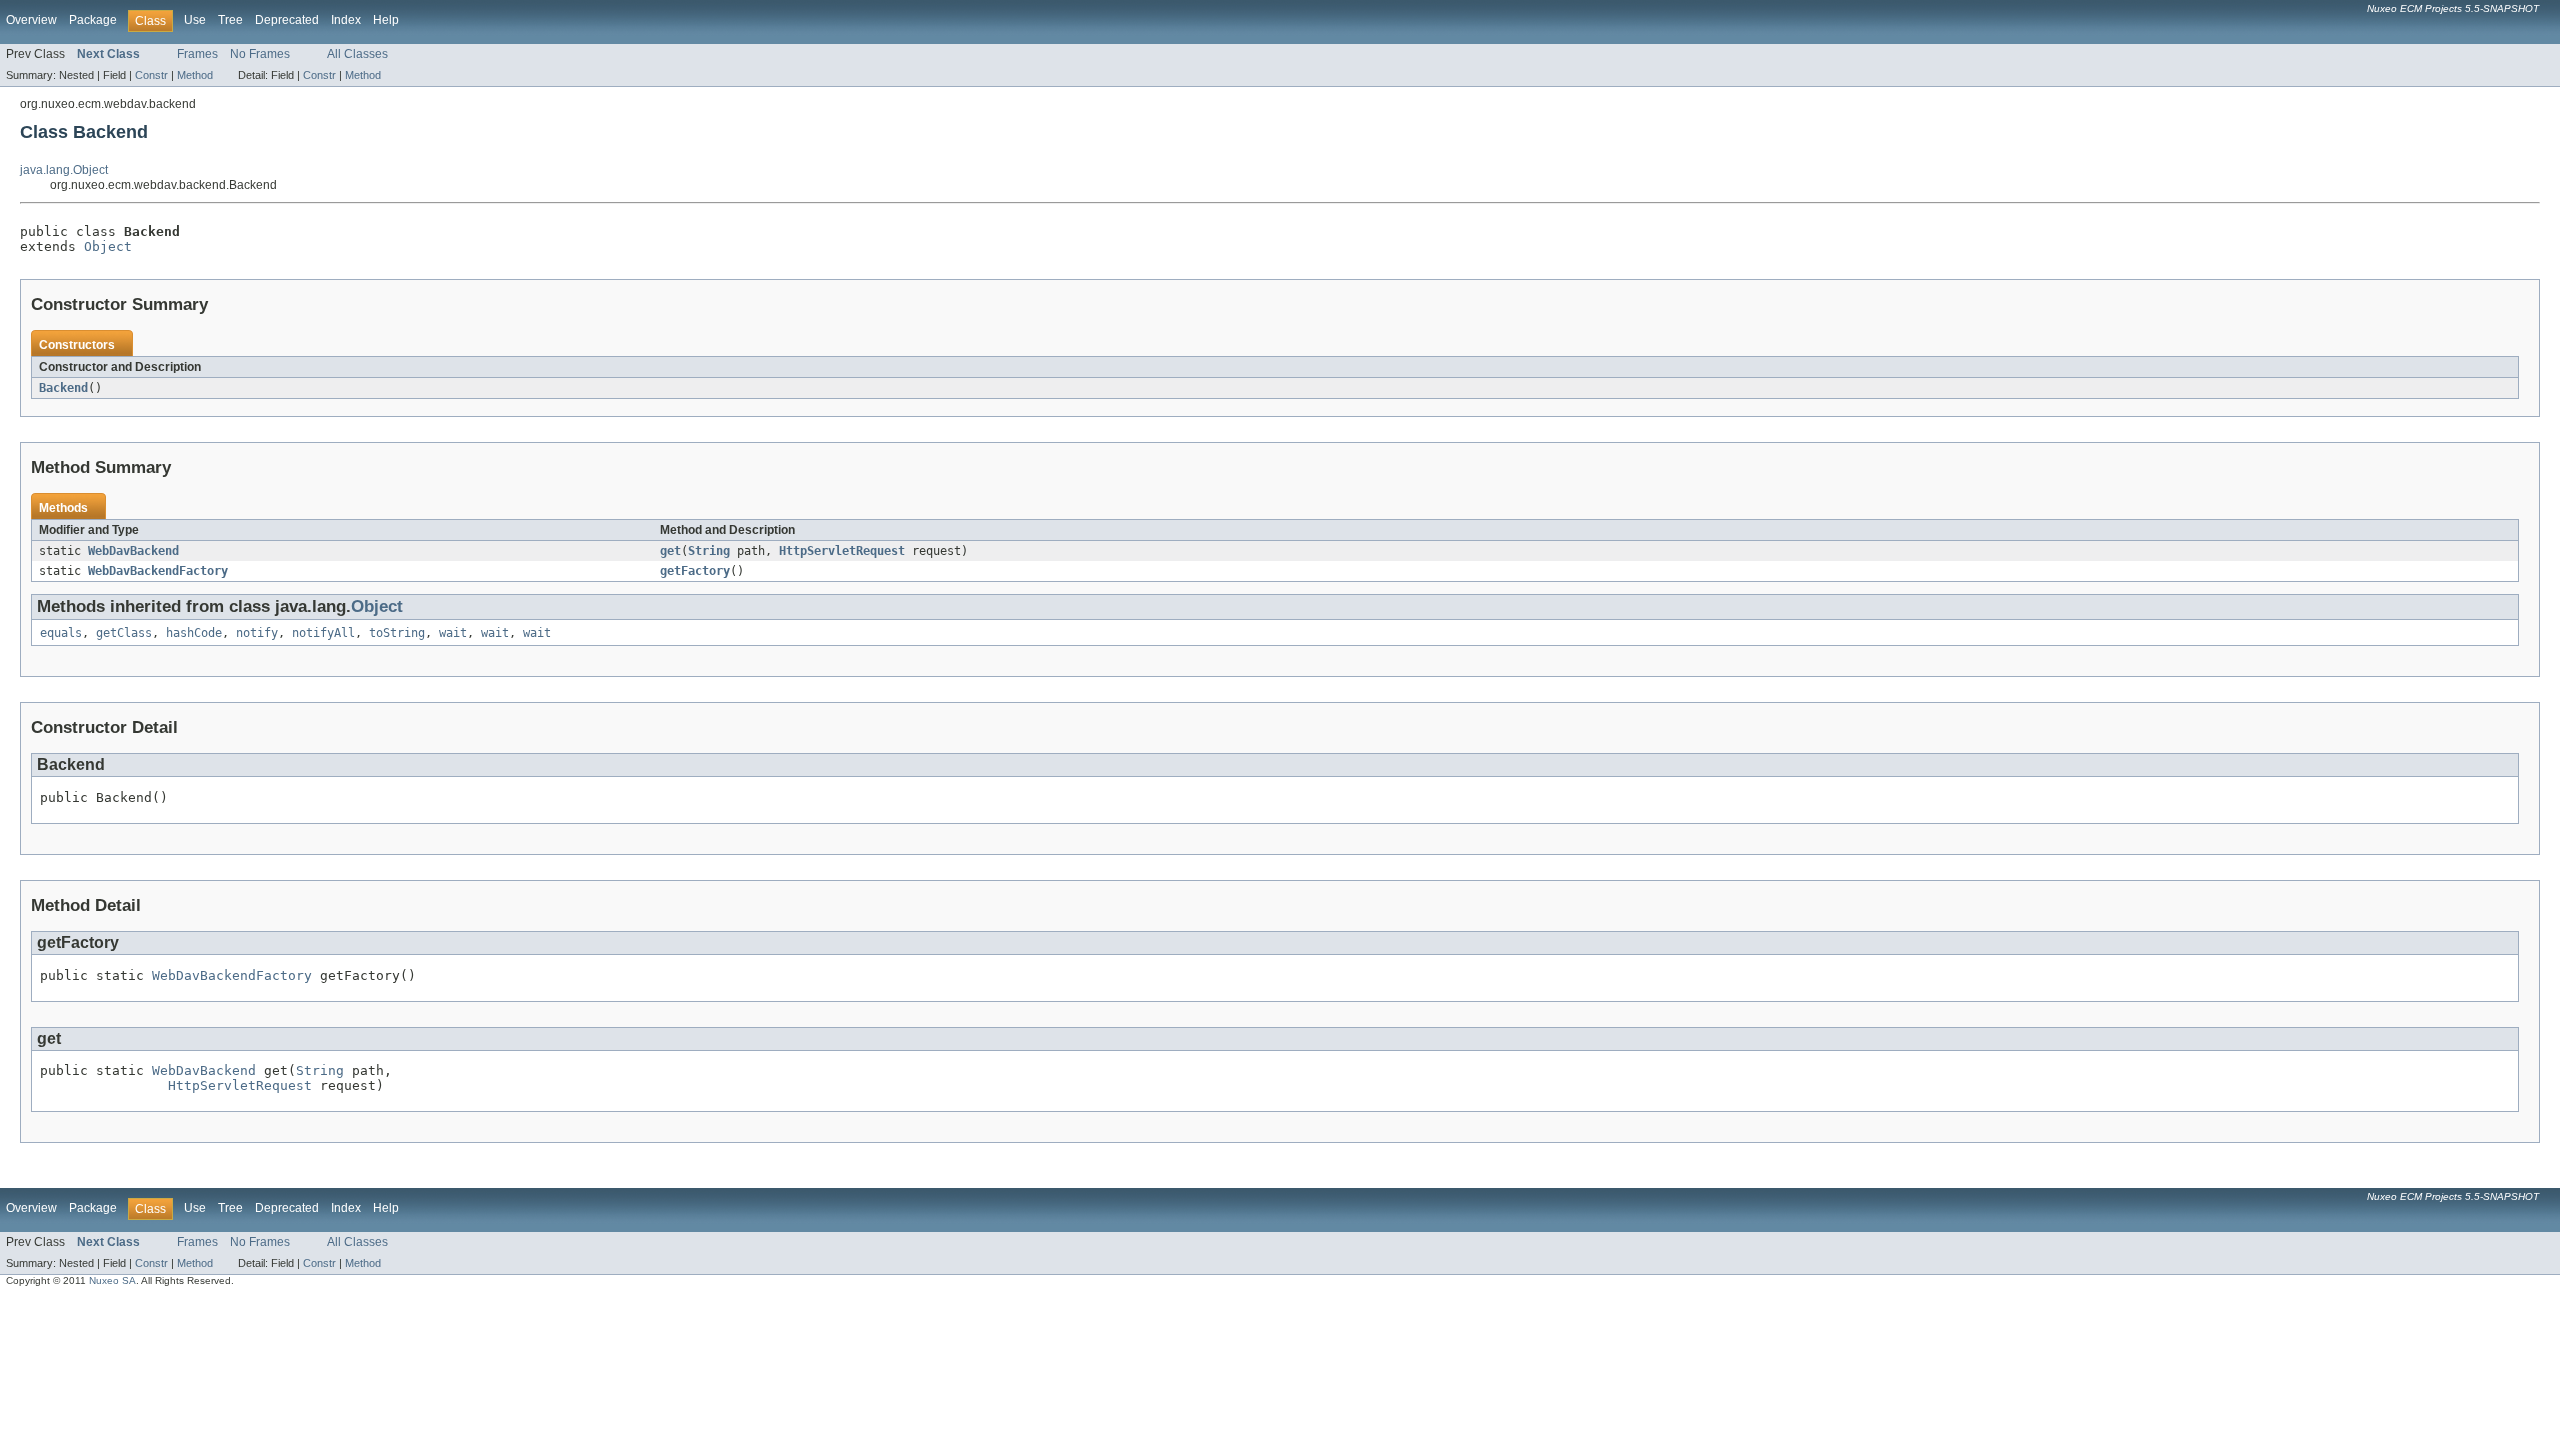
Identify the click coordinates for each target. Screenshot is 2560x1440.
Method (195, 75)
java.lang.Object (64, 170)
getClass (124, 633)
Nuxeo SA (112, 1280)
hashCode (194, 633)
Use (195, 20)
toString (397, 633)
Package (93, 20)
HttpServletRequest (842, 551)
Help (386, 20)
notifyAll (323, 633)
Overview (31, 20)
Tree (230, 20)
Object (108, 246)
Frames (197, 54)
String (709, 551)
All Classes (357, 54)
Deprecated (287, 20)
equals (61, 633)
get (670, 551)
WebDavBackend (133, 551)
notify (257, 633)
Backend (63, 388)
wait (453, 633)
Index (346, 20)
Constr (151, 75)
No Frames (260, 54)
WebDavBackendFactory (158, 571)
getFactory (695, 571)
